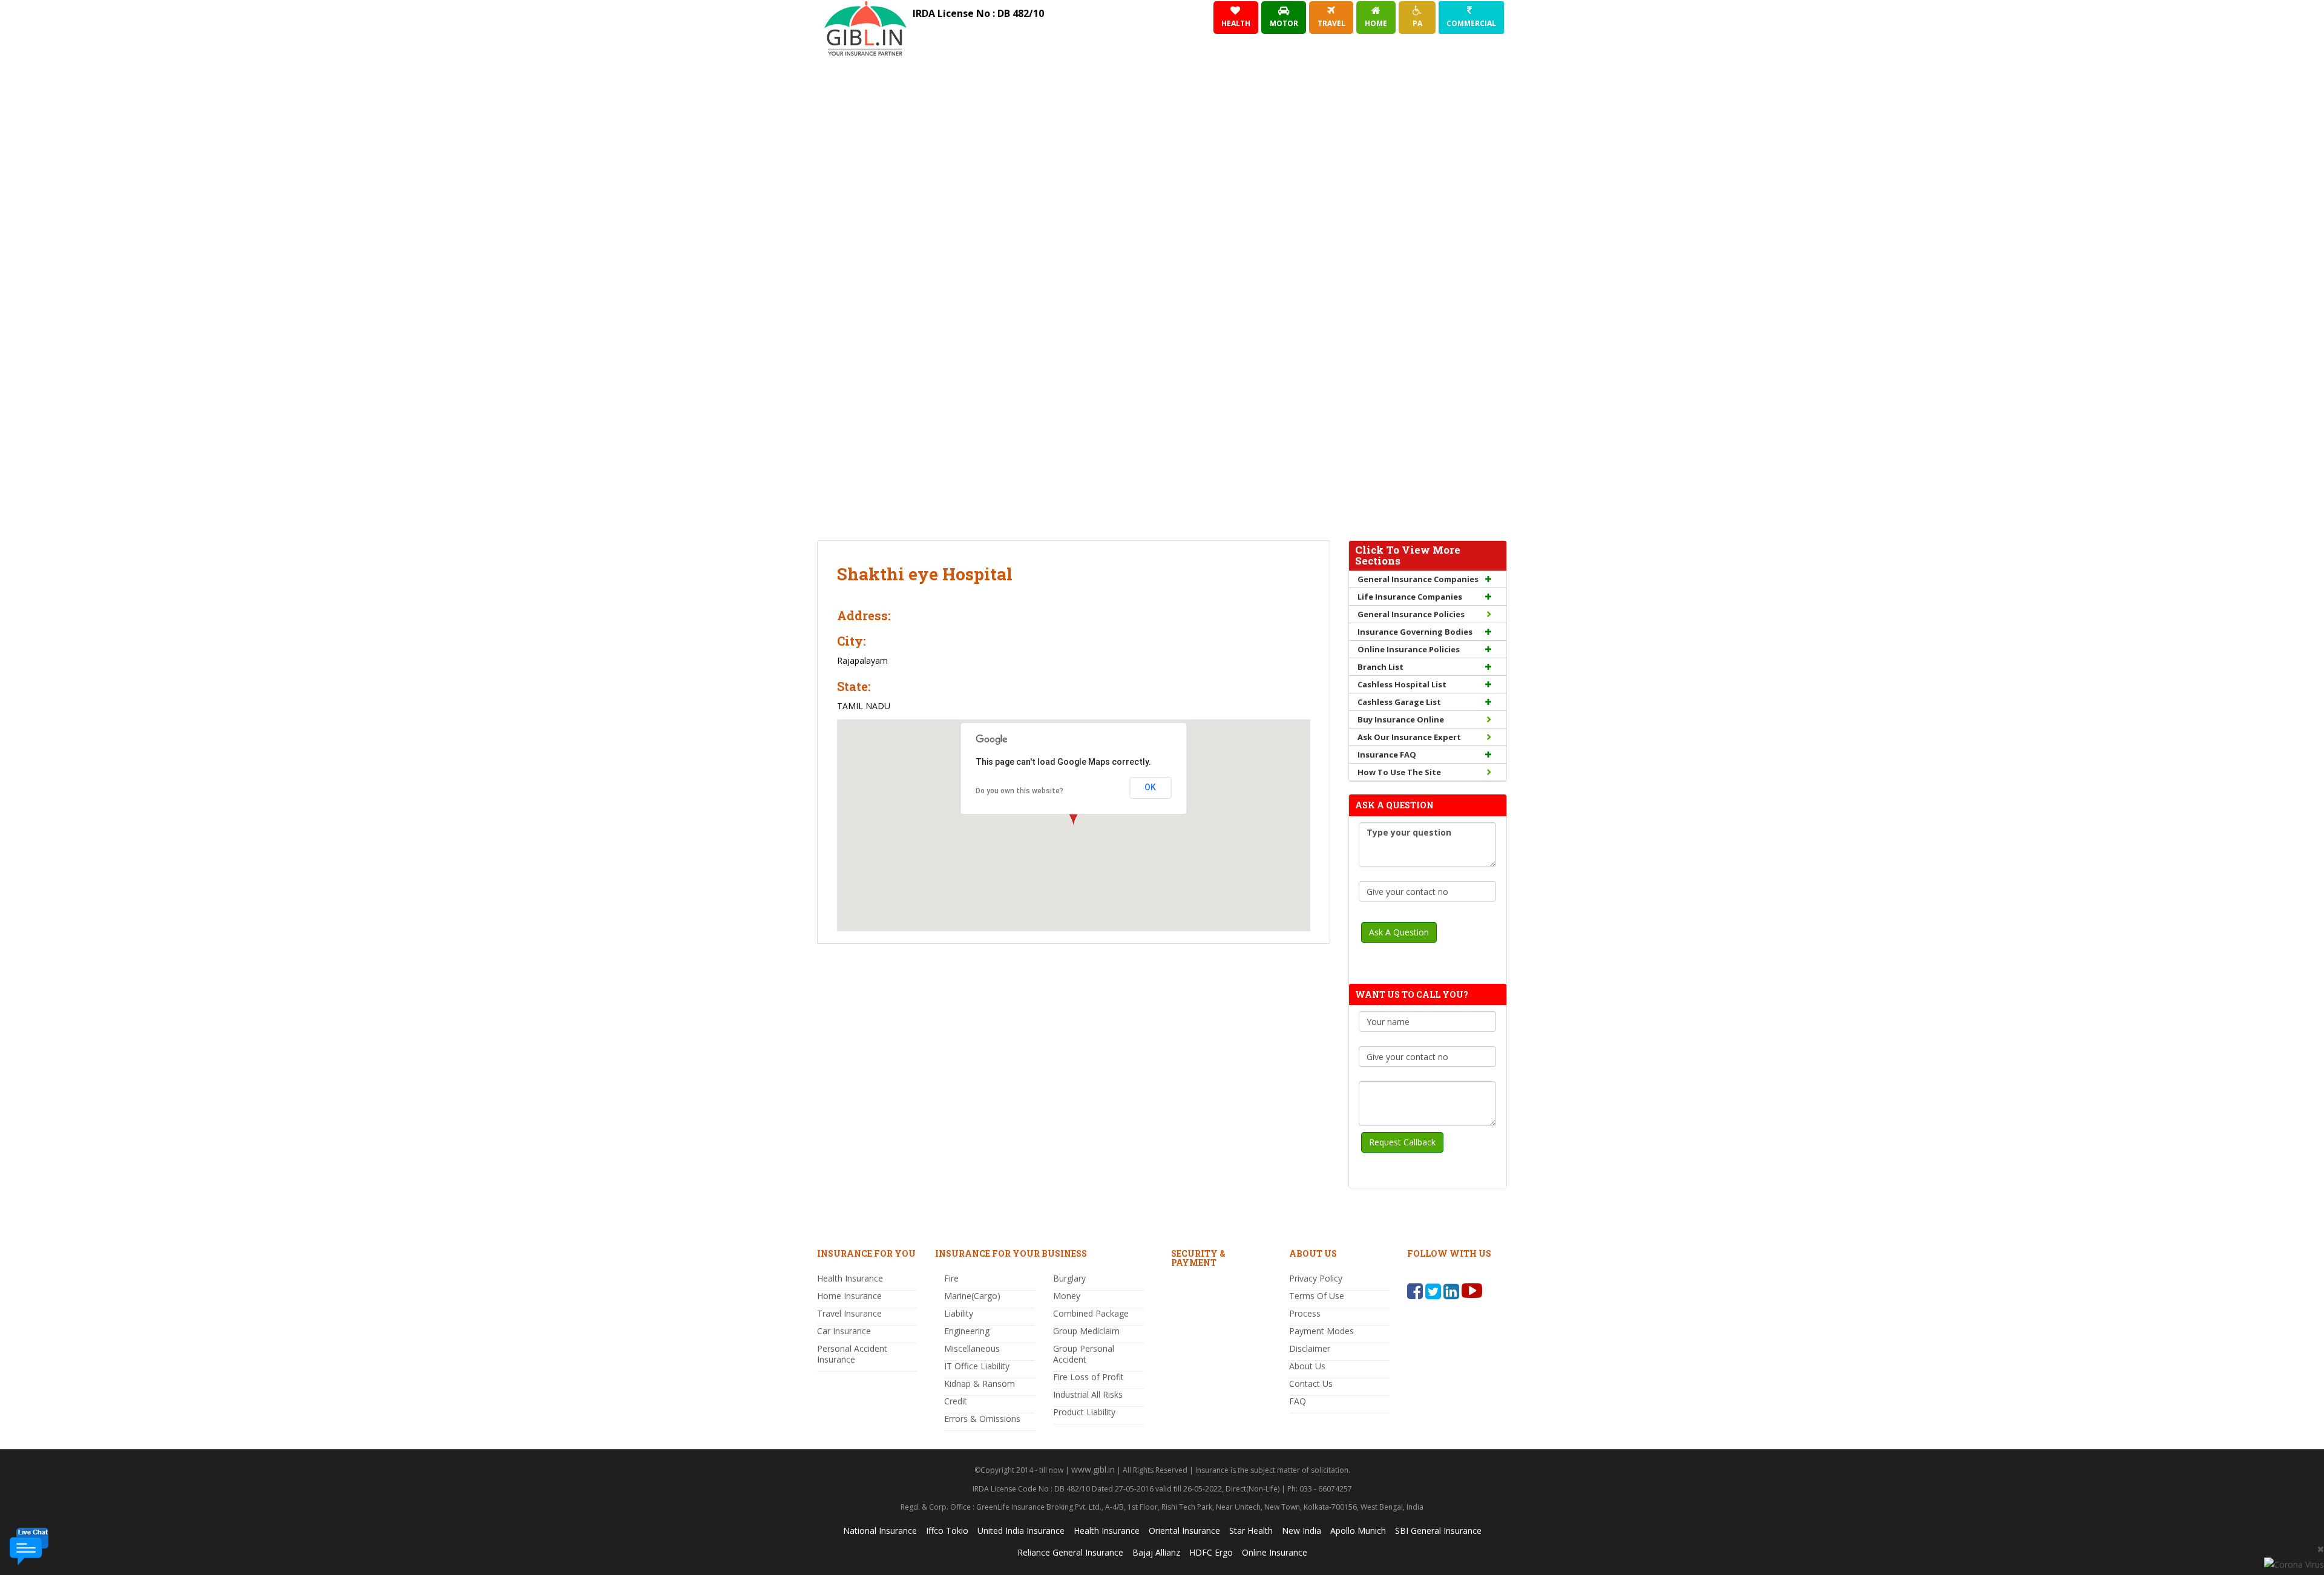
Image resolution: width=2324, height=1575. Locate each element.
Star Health (1251, 1531)
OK (1150, 787)
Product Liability (1084, 1412)
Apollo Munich (1358, 1531)
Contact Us (1311, 1383)
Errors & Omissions (982, 1419)
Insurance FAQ (1387, 755)
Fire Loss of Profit (1088, 1377)
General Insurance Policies (1411, 614)
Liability (959, 1313)
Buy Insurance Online (1401, 719)
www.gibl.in (1093, 1469)
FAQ (1298, 1401)
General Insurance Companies (1418, 579)
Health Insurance (850, 1278)
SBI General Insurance (1438, 1531)
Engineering (967, 1331)
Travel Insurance (849, 1313)
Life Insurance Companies (1410, 597)
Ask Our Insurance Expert (1409, 737)
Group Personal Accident (1084, 1354)
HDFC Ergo (1211, 1552)
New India (1302, 1531)
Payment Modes (1321, 1331)
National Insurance (880, 1531)
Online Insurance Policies (1409, 649)
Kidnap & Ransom (980, 1383)
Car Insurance (844, 1331)
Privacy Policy (1316, 1278)
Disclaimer (1310, 1348)
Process (1305, 1313)
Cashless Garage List (1399, 702)
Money (1067, 1296)
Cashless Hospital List (1402, 684)
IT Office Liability (977, 1366)
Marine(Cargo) (972, 1296)
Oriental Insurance (1184, 1531)
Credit (956, 1401)
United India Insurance (1021, 1531)
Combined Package (1091, 1313)
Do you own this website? (1019, 791)
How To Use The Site (1399, 772)
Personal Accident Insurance (852, 1354)
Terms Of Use (1317, 1296)
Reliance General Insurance (1070, 1552)
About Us (1307, 1366)
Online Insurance (1275, 1552)
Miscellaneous (972, 1348)
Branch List (1380, 667)
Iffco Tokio (947, 1531)
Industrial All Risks (1088, 1394)
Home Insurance (849, 1296)
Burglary (1069, 1278)
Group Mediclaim (1086, 1331)
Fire (951, 1278)
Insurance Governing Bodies (1415, 632)
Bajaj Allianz (1156, 1552)
